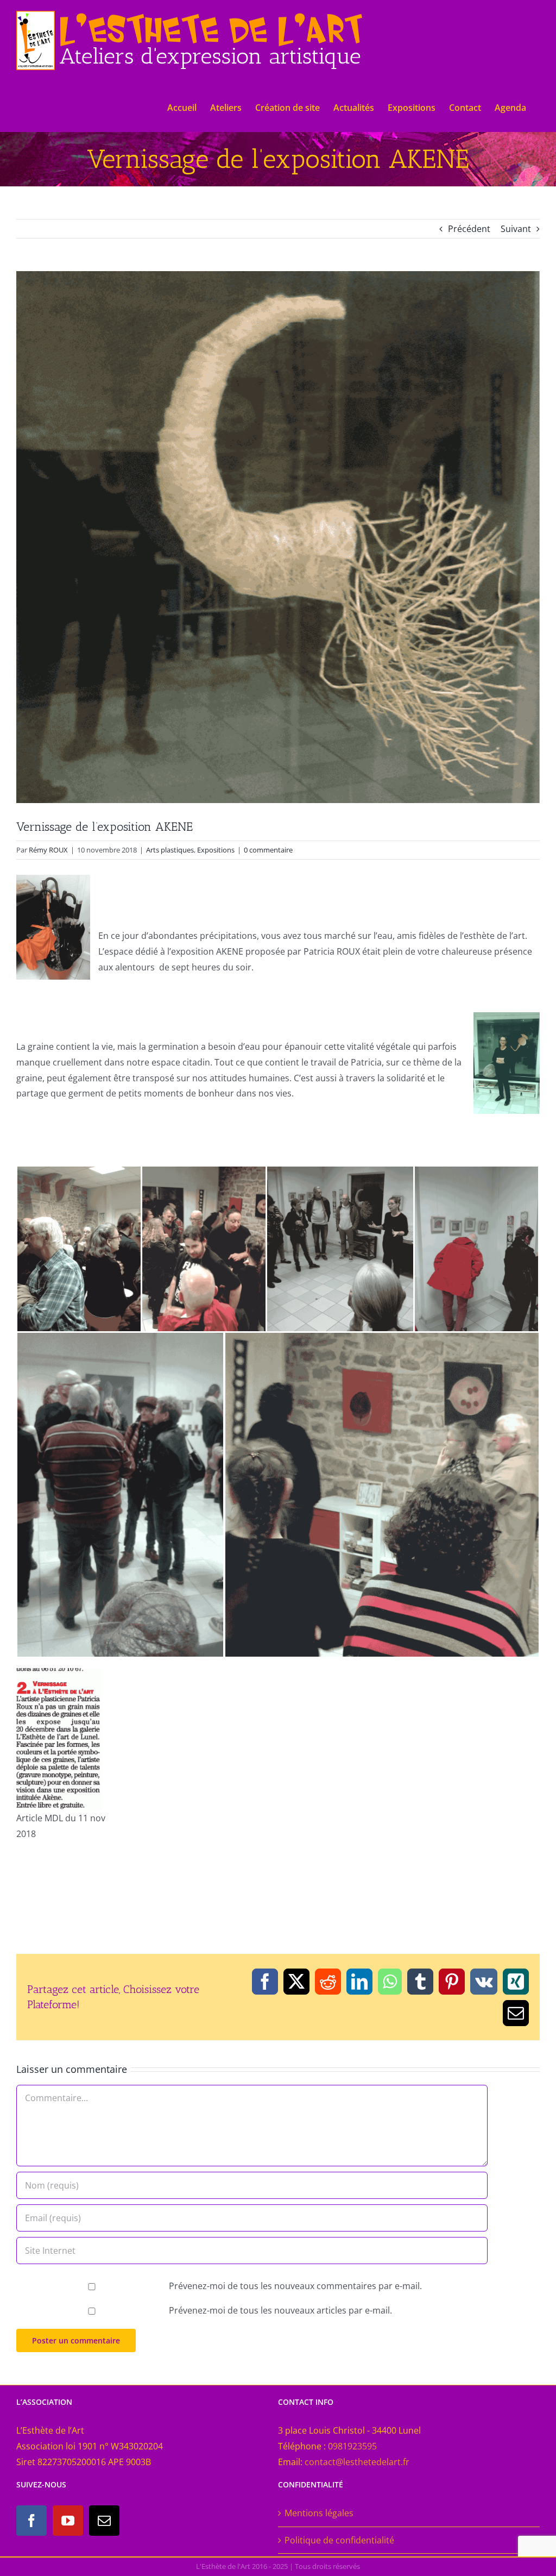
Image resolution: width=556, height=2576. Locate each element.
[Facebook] (31, 2521)
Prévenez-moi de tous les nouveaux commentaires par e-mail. (295, 2286)
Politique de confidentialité (339, 2540)
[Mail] (104, 2521)
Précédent (469, 229)
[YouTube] (68, 2521)
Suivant (516, 229)
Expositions (216, 850)
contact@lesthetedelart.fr (357, 2462)
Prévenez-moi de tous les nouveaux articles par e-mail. (280, 2310)
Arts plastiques (170, 850)
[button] (79, 1249)
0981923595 (352, 2446)
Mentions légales (319, 2513)
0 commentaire (268, 850)
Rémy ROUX (48, 850)
